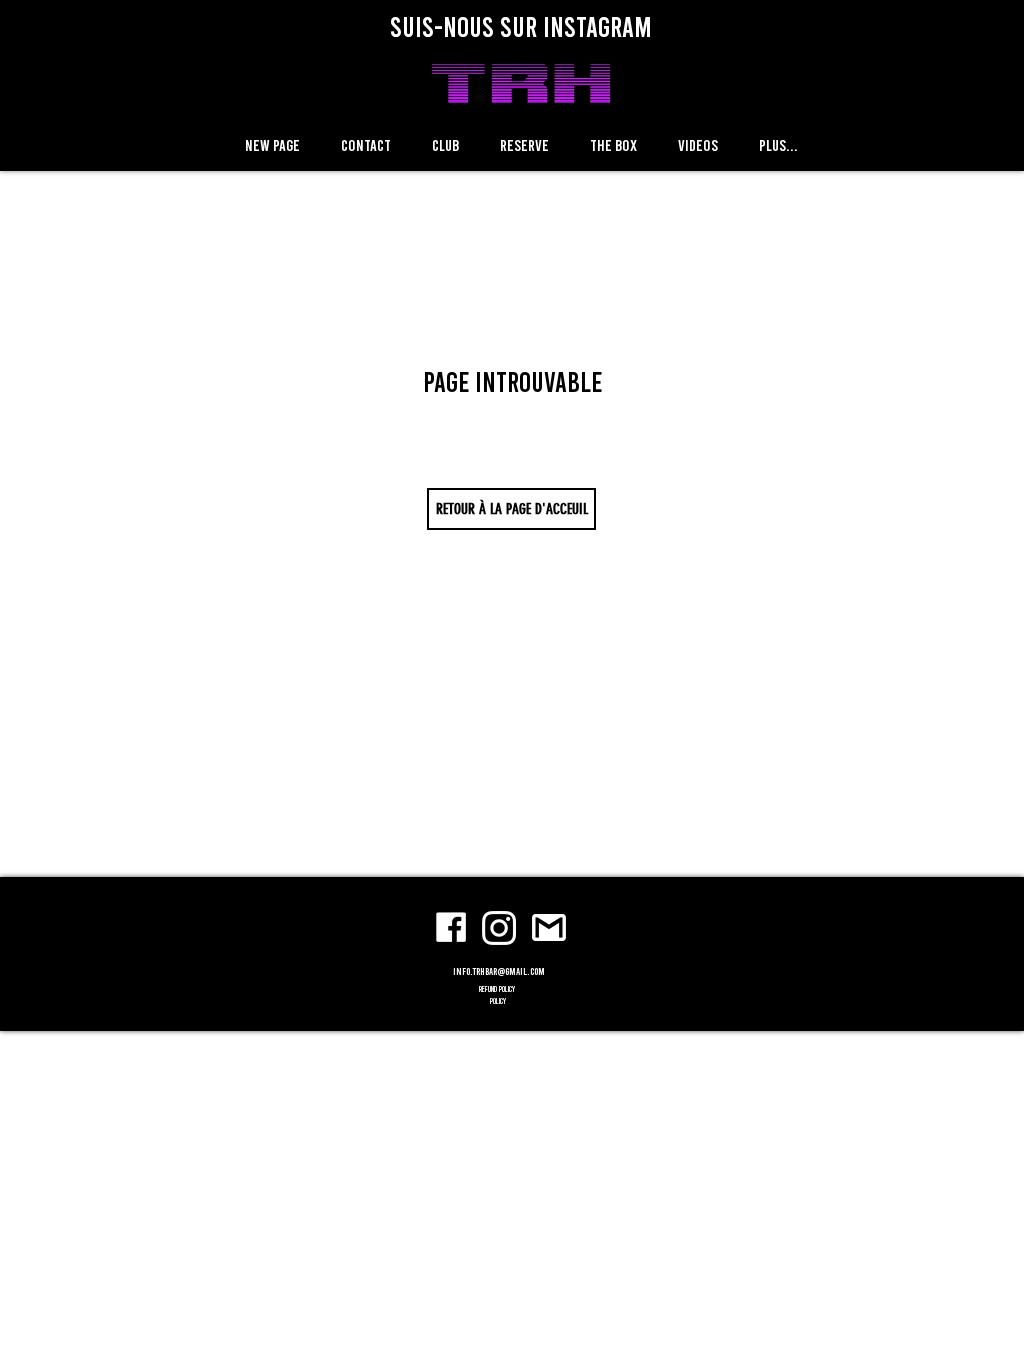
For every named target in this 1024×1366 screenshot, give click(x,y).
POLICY (498, 1001)
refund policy (498, 989)
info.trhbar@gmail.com (499, 971)
